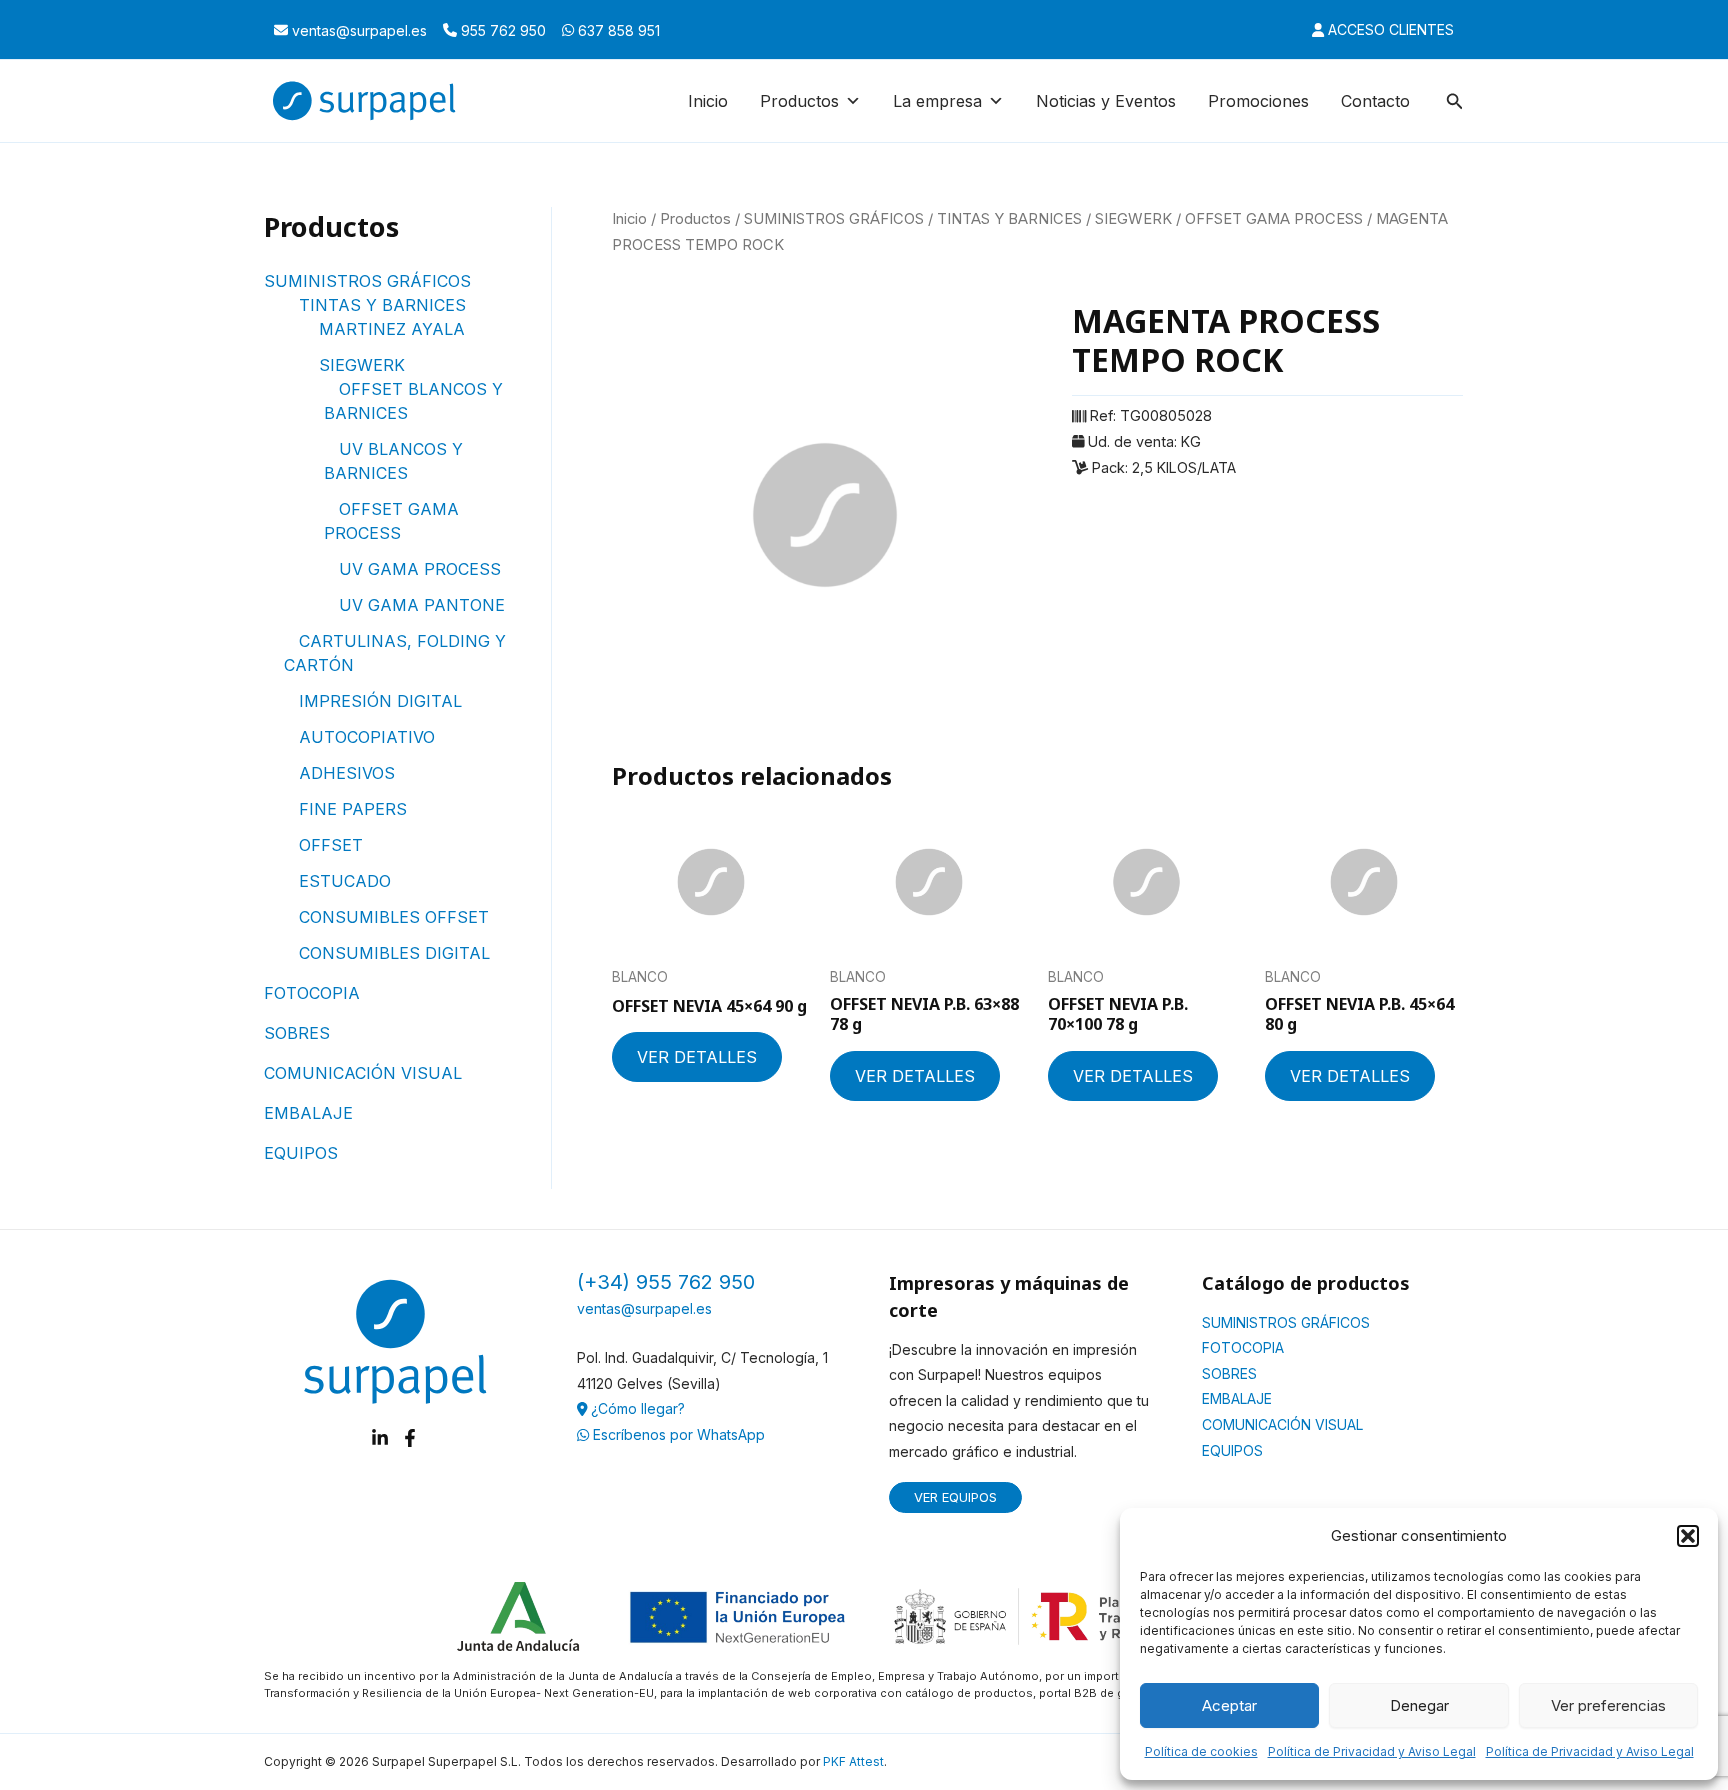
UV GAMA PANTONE (422, 605)
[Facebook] (410, 1438)
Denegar (1419, 1705)
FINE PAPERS (353, 809)
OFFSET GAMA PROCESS (1274, 219)
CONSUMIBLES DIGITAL (394, 953)
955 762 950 (501, 30)
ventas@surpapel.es (357, 30)
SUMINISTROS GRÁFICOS (367, 281)
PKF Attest (853, 1761)
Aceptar (1229, 1705)
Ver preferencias (1608, 1705)
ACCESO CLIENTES (1389, 29)
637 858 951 (617, 30)
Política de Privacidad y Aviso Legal (1372, 1751)
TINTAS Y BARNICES (382, 305)
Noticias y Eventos (1106, 101)
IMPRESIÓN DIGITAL (380, 701)
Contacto (1375, 101)
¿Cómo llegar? (636, 1408)
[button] (1688, 1536)
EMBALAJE (308, 1113)
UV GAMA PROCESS (420, 569)
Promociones (1258, 101)
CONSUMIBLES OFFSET (394, 917)
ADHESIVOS (347, 773)
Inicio (708, 101)
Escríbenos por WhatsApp (677, 1434)
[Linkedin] (380, 1438)
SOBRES (297, 1033)
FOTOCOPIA (312, 993)
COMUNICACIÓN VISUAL (363, 1073)
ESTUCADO (345, 881)
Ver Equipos (955, 1497)
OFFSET (331, 845)
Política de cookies (1201, 1751)
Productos (695, 219)
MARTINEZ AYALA (392, 329)
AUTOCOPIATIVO (367, 737)
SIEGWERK (362, 365)
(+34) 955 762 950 (666, 1282)
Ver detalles (697, 1057)
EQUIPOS (301, 1153)
